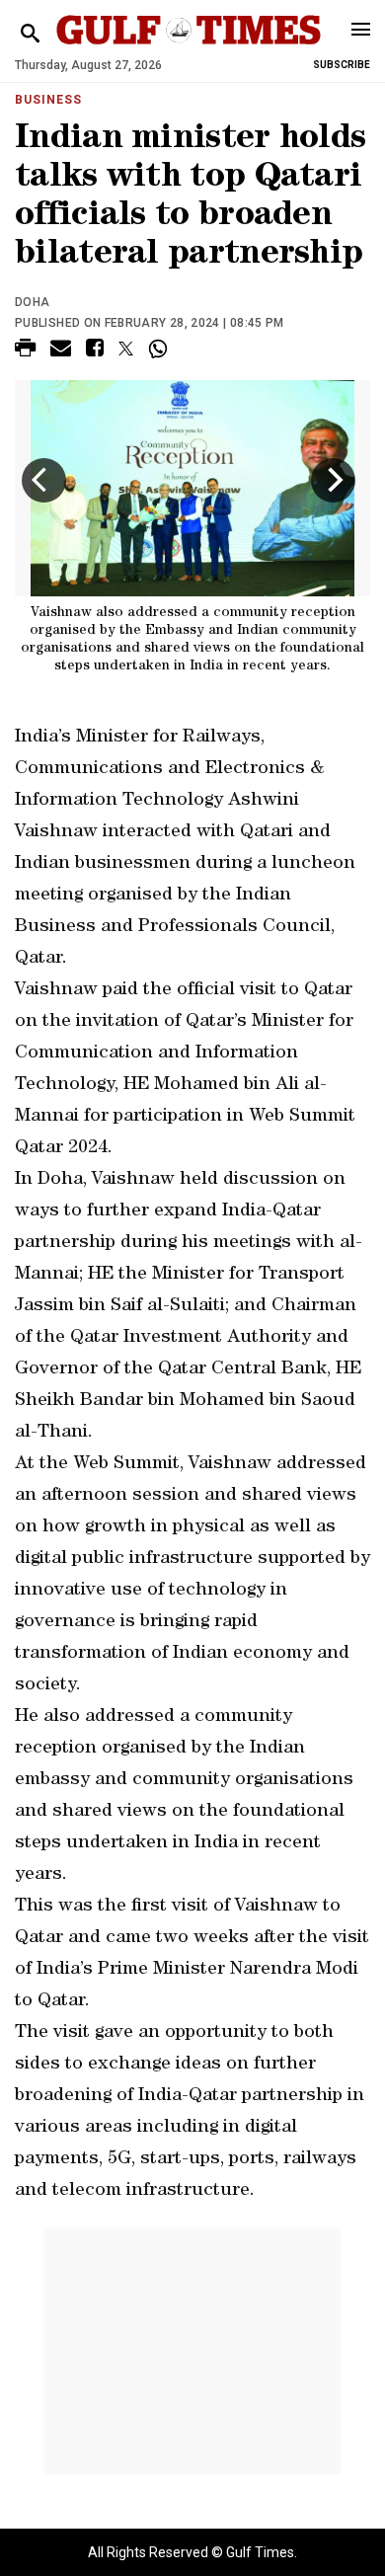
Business (48, 100)
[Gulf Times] (189, 49)
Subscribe (342, 65)
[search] (30, 34)
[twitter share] (126, 349)
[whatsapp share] (160, 349)
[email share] (61, 351)
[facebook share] (95, 351)
